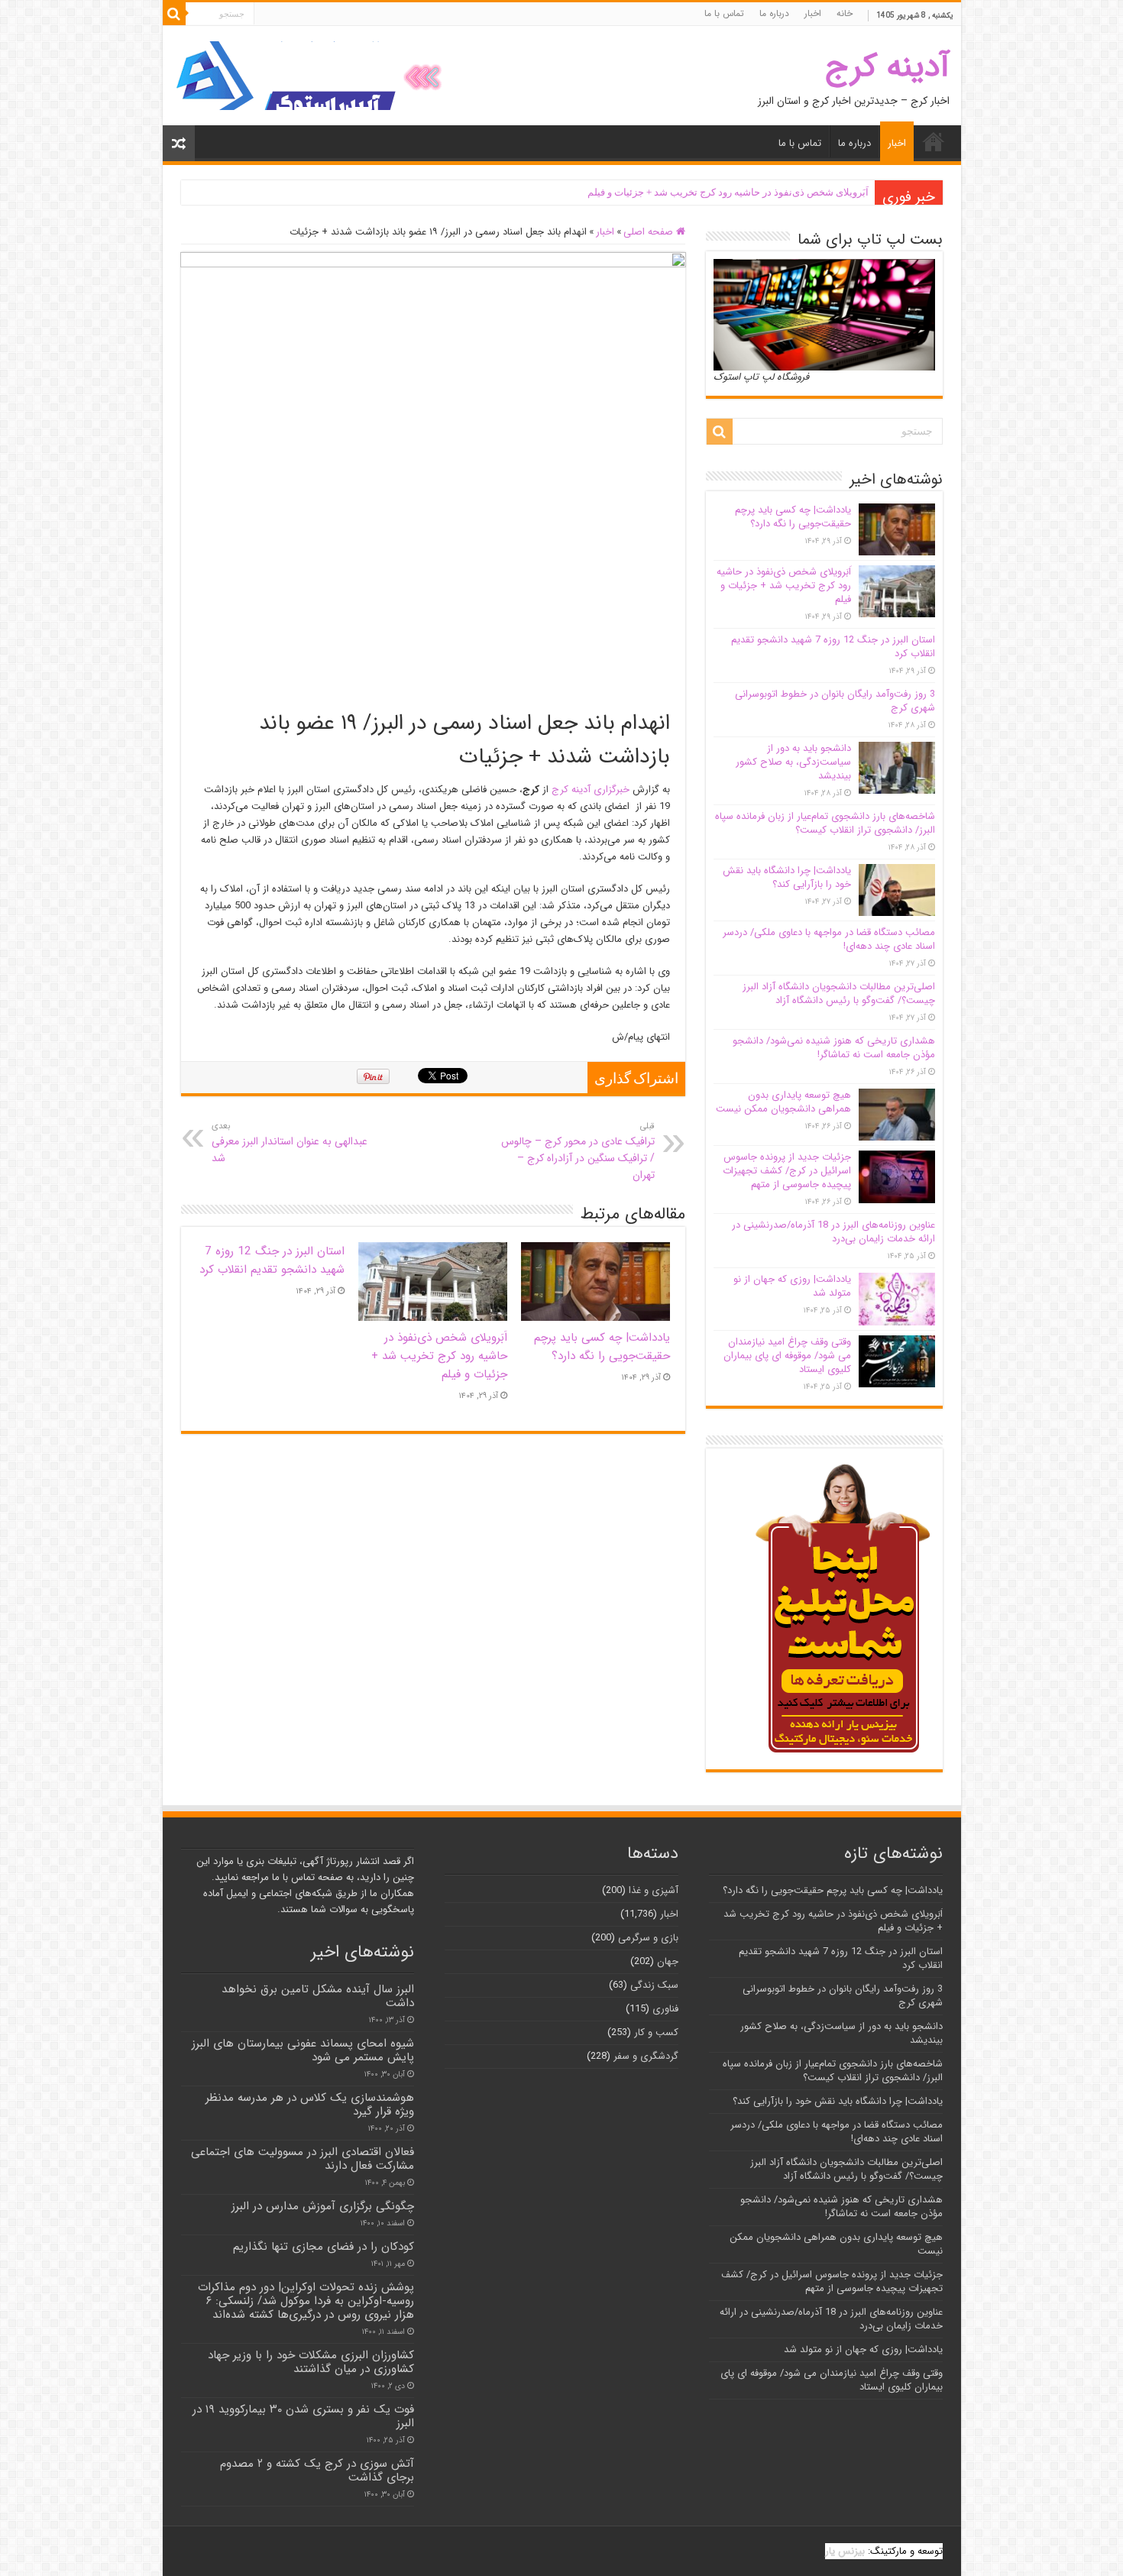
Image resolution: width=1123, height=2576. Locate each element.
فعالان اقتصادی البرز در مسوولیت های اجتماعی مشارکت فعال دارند (303, 2159)
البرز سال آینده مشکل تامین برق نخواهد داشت (318, 1996)
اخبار (813, 13)
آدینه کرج (887, 67)
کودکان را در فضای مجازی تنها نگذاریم (324, 2247)
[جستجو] (174, 14)
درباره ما (774, 13)
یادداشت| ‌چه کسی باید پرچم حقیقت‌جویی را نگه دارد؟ (602, 1347)
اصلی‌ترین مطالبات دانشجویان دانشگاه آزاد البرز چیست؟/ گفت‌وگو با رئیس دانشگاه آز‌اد (839, 994)
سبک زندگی (654, 1985)
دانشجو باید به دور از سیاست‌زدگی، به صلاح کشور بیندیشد (793, 762)
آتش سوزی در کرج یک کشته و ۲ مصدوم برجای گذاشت (317, 2471)
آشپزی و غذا (654, 1890)
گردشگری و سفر (646, 2056)
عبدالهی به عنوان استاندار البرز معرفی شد (290, 1143)
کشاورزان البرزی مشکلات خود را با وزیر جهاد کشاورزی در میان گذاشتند (311, 2362)
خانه (845, 13)
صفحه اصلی (650, 232)
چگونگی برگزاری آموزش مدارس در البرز (323, 2206)
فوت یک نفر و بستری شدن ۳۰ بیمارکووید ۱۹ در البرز (303, 2416)
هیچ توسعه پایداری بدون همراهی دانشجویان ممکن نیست (783, 1102)
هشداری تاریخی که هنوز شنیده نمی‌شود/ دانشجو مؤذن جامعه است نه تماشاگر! (834, 1048)
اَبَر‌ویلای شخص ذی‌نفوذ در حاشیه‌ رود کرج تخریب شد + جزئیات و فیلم (728, 192)
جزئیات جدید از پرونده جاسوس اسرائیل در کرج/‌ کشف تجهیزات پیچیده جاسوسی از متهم (787, 1171)
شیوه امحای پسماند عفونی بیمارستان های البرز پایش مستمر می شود (303, 2050)
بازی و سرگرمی (648, 1938)
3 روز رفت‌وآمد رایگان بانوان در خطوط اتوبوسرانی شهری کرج (835, 701)
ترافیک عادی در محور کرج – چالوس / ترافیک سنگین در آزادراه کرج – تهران (578, 1151)
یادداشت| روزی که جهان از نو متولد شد (792, 1286)
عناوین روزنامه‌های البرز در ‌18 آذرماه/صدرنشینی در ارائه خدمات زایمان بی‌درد (833, 1232)
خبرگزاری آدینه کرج (591, 790)
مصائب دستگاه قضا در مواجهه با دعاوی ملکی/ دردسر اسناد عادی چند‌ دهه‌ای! (829, 939)
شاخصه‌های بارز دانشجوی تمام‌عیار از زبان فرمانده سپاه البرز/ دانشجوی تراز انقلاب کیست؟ (825, 823)
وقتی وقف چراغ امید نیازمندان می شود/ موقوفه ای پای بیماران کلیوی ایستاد (787, 1356)
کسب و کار (656, 2032)
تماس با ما (724, 13)
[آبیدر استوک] (312, 75)
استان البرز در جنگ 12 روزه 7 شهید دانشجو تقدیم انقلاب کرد (272, 1260)
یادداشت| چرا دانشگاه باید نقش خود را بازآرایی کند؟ (787, 877)
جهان (668, 1961)
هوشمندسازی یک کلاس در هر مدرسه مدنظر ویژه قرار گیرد (310, 2105)
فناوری (665, 2009)
